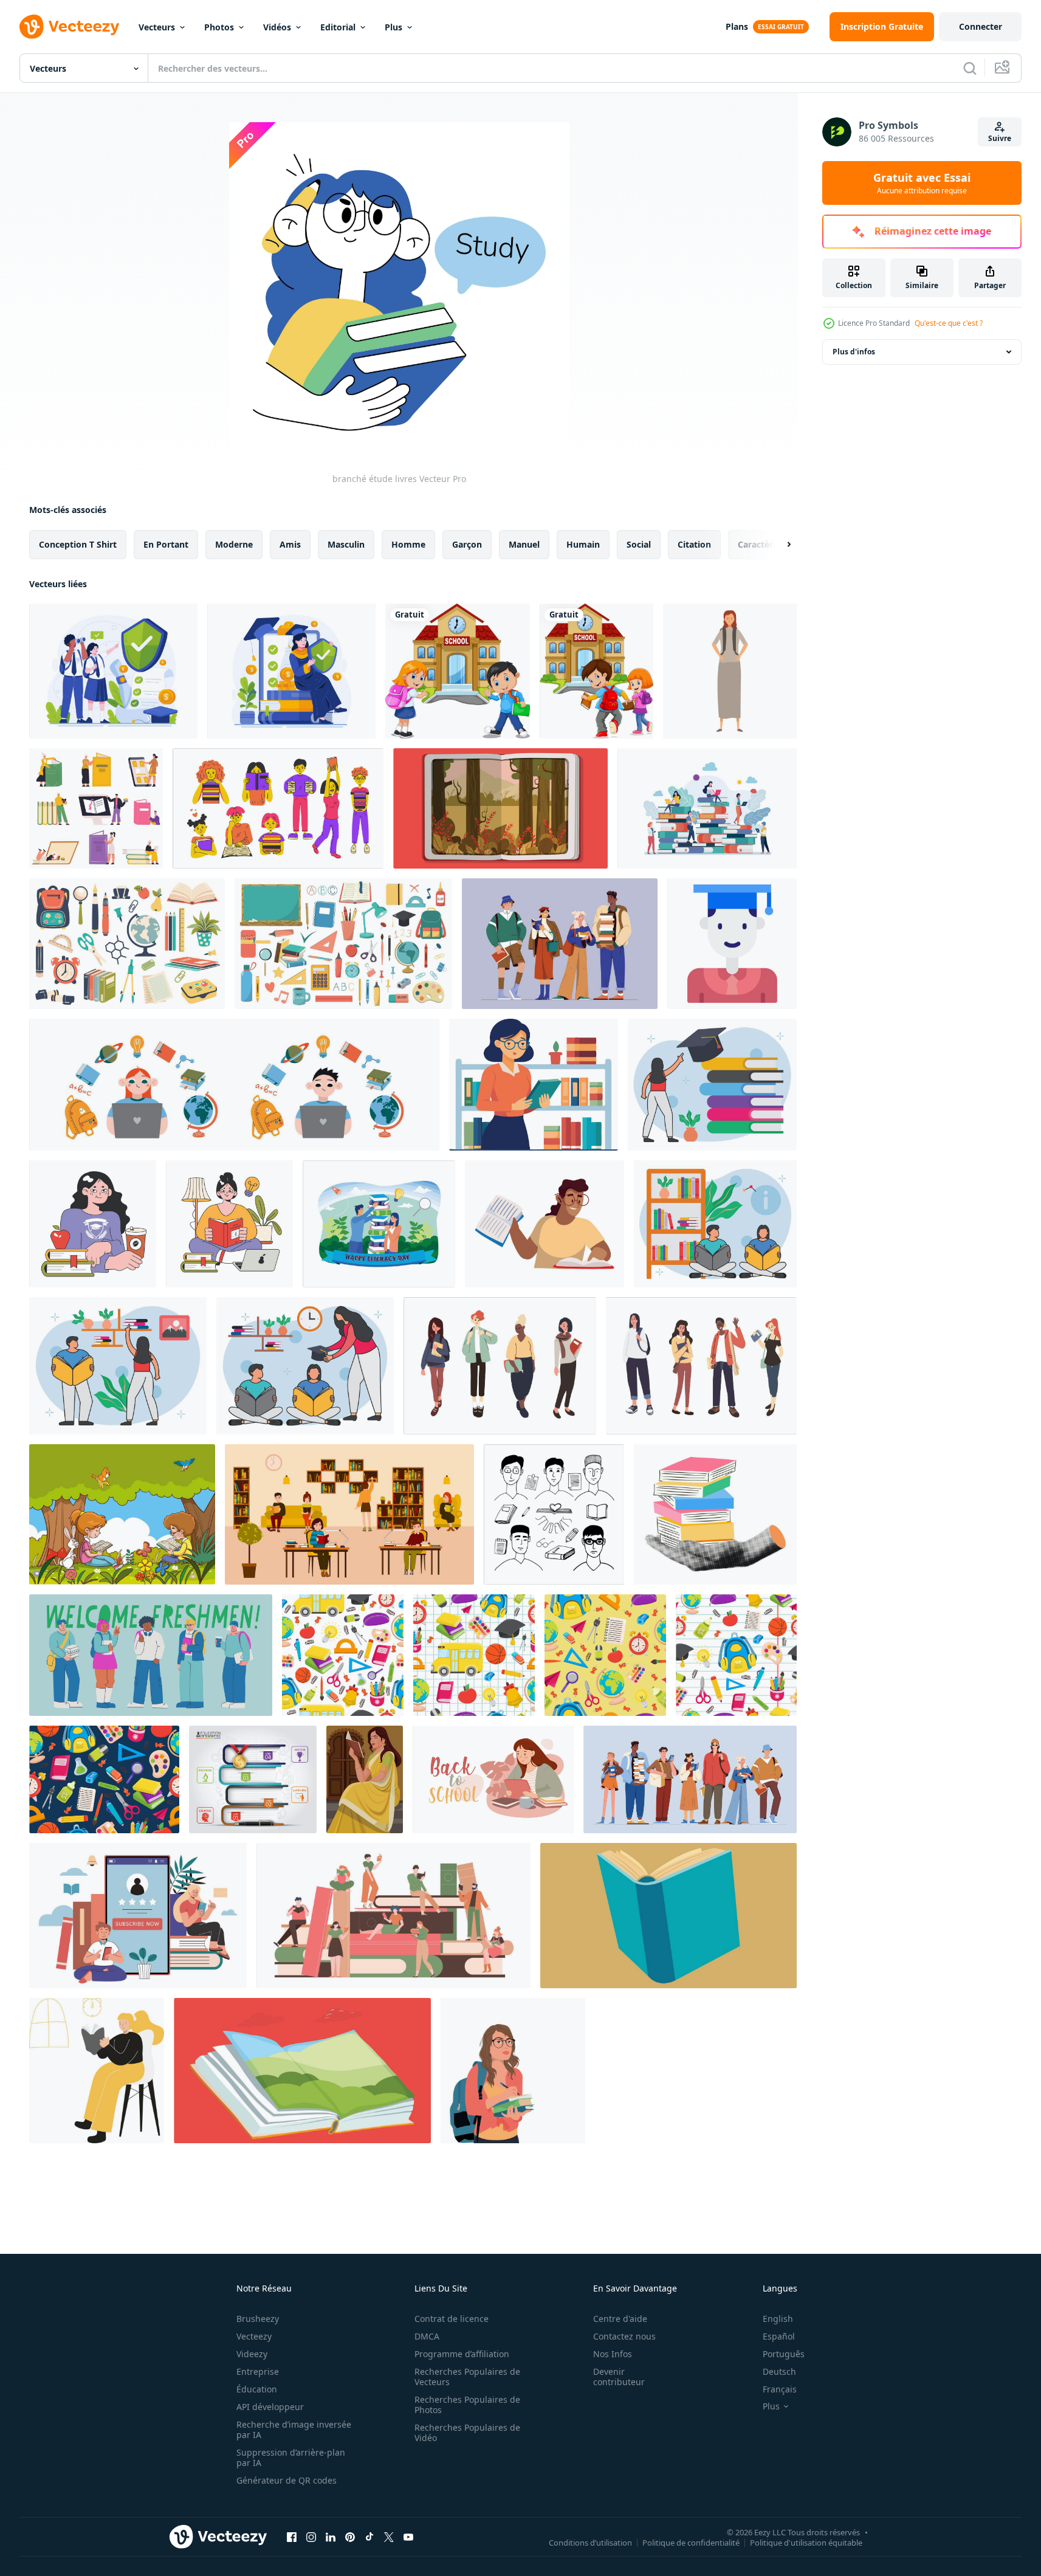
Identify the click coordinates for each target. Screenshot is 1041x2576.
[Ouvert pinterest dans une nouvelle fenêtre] (350, 2536)
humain (583, 544)
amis (290, 544)
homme (408, 544)
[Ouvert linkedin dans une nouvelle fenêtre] (331, 2536)
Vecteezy (254, 2336)
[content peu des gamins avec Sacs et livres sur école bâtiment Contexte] (458, 671)
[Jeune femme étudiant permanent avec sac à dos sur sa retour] (730, 671)
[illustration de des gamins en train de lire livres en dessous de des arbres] (122, 1514)
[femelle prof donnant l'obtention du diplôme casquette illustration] (305, 1366)
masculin (346, 544)
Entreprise (258, 2371)
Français (780, 2389)
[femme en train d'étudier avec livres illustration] (545, 1224)
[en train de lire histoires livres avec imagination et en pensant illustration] (500, 808)
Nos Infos (613, 2354)
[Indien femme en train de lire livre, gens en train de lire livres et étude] (365, 1779)
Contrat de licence (452, 2319)
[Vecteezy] (69, 27)
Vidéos (277, 27)
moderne (234, 544)
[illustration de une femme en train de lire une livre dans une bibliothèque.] (534, 1085)
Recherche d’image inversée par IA (294, 2430)
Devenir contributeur (619, 2377)
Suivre (1000, 138)
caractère (758, 544)
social (639, 544)
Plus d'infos (854, 352)
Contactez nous (624, 2336)
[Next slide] (778, 545)
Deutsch (779, 2371)
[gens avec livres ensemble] (278, 808)
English (778, 2319)
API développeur (270, 2407)
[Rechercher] (970, 68)
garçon (467, 544)
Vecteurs (157, 27)
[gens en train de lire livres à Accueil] (97, 2071)
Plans (737, 26)
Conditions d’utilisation (590, 2542)
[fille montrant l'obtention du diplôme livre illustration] (712, 1085)
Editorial (338, 27)
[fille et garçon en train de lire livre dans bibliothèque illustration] (715, 1224)
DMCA (427, 2336)
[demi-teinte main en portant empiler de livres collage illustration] (715, 1514)
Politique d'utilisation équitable (806, 2542)
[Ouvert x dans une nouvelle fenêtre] (389, 2536)
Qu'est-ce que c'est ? (949, 323)
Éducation (257, 2389)
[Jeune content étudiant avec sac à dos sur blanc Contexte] (513, 2071)
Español (779, 2336)
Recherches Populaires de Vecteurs (467, 2377)
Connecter (981, 26)
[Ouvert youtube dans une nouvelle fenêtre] (408, 2536)
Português (784, 2354)
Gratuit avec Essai (922, 183)
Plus (393, 27)
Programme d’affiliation (462, 2354)
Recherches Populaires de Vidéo (467, 2433)
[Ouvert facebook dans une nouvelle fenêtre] (292, 2536)
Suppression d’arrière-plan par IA (291, 2457)
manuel (524, 544)
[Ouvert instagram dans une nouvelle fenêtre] (311, 2536)
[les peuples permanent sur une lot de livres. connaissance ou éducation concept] (707, 808)
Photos (219, 27)
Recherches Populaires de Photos (467, 2405)
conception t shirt (78, 544)
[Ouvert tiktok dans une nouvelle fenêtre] (369, 2536)
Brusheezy (258, 2319)
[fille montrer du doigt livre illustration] (118, 1366)
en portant (166, 544)
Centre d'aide (620, 2319)
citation (694, 544)
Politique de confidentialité (691, 2542)
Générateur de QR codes (287, 2480)
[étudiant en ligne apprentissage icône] (732, 944)
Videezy (252, 2354)
